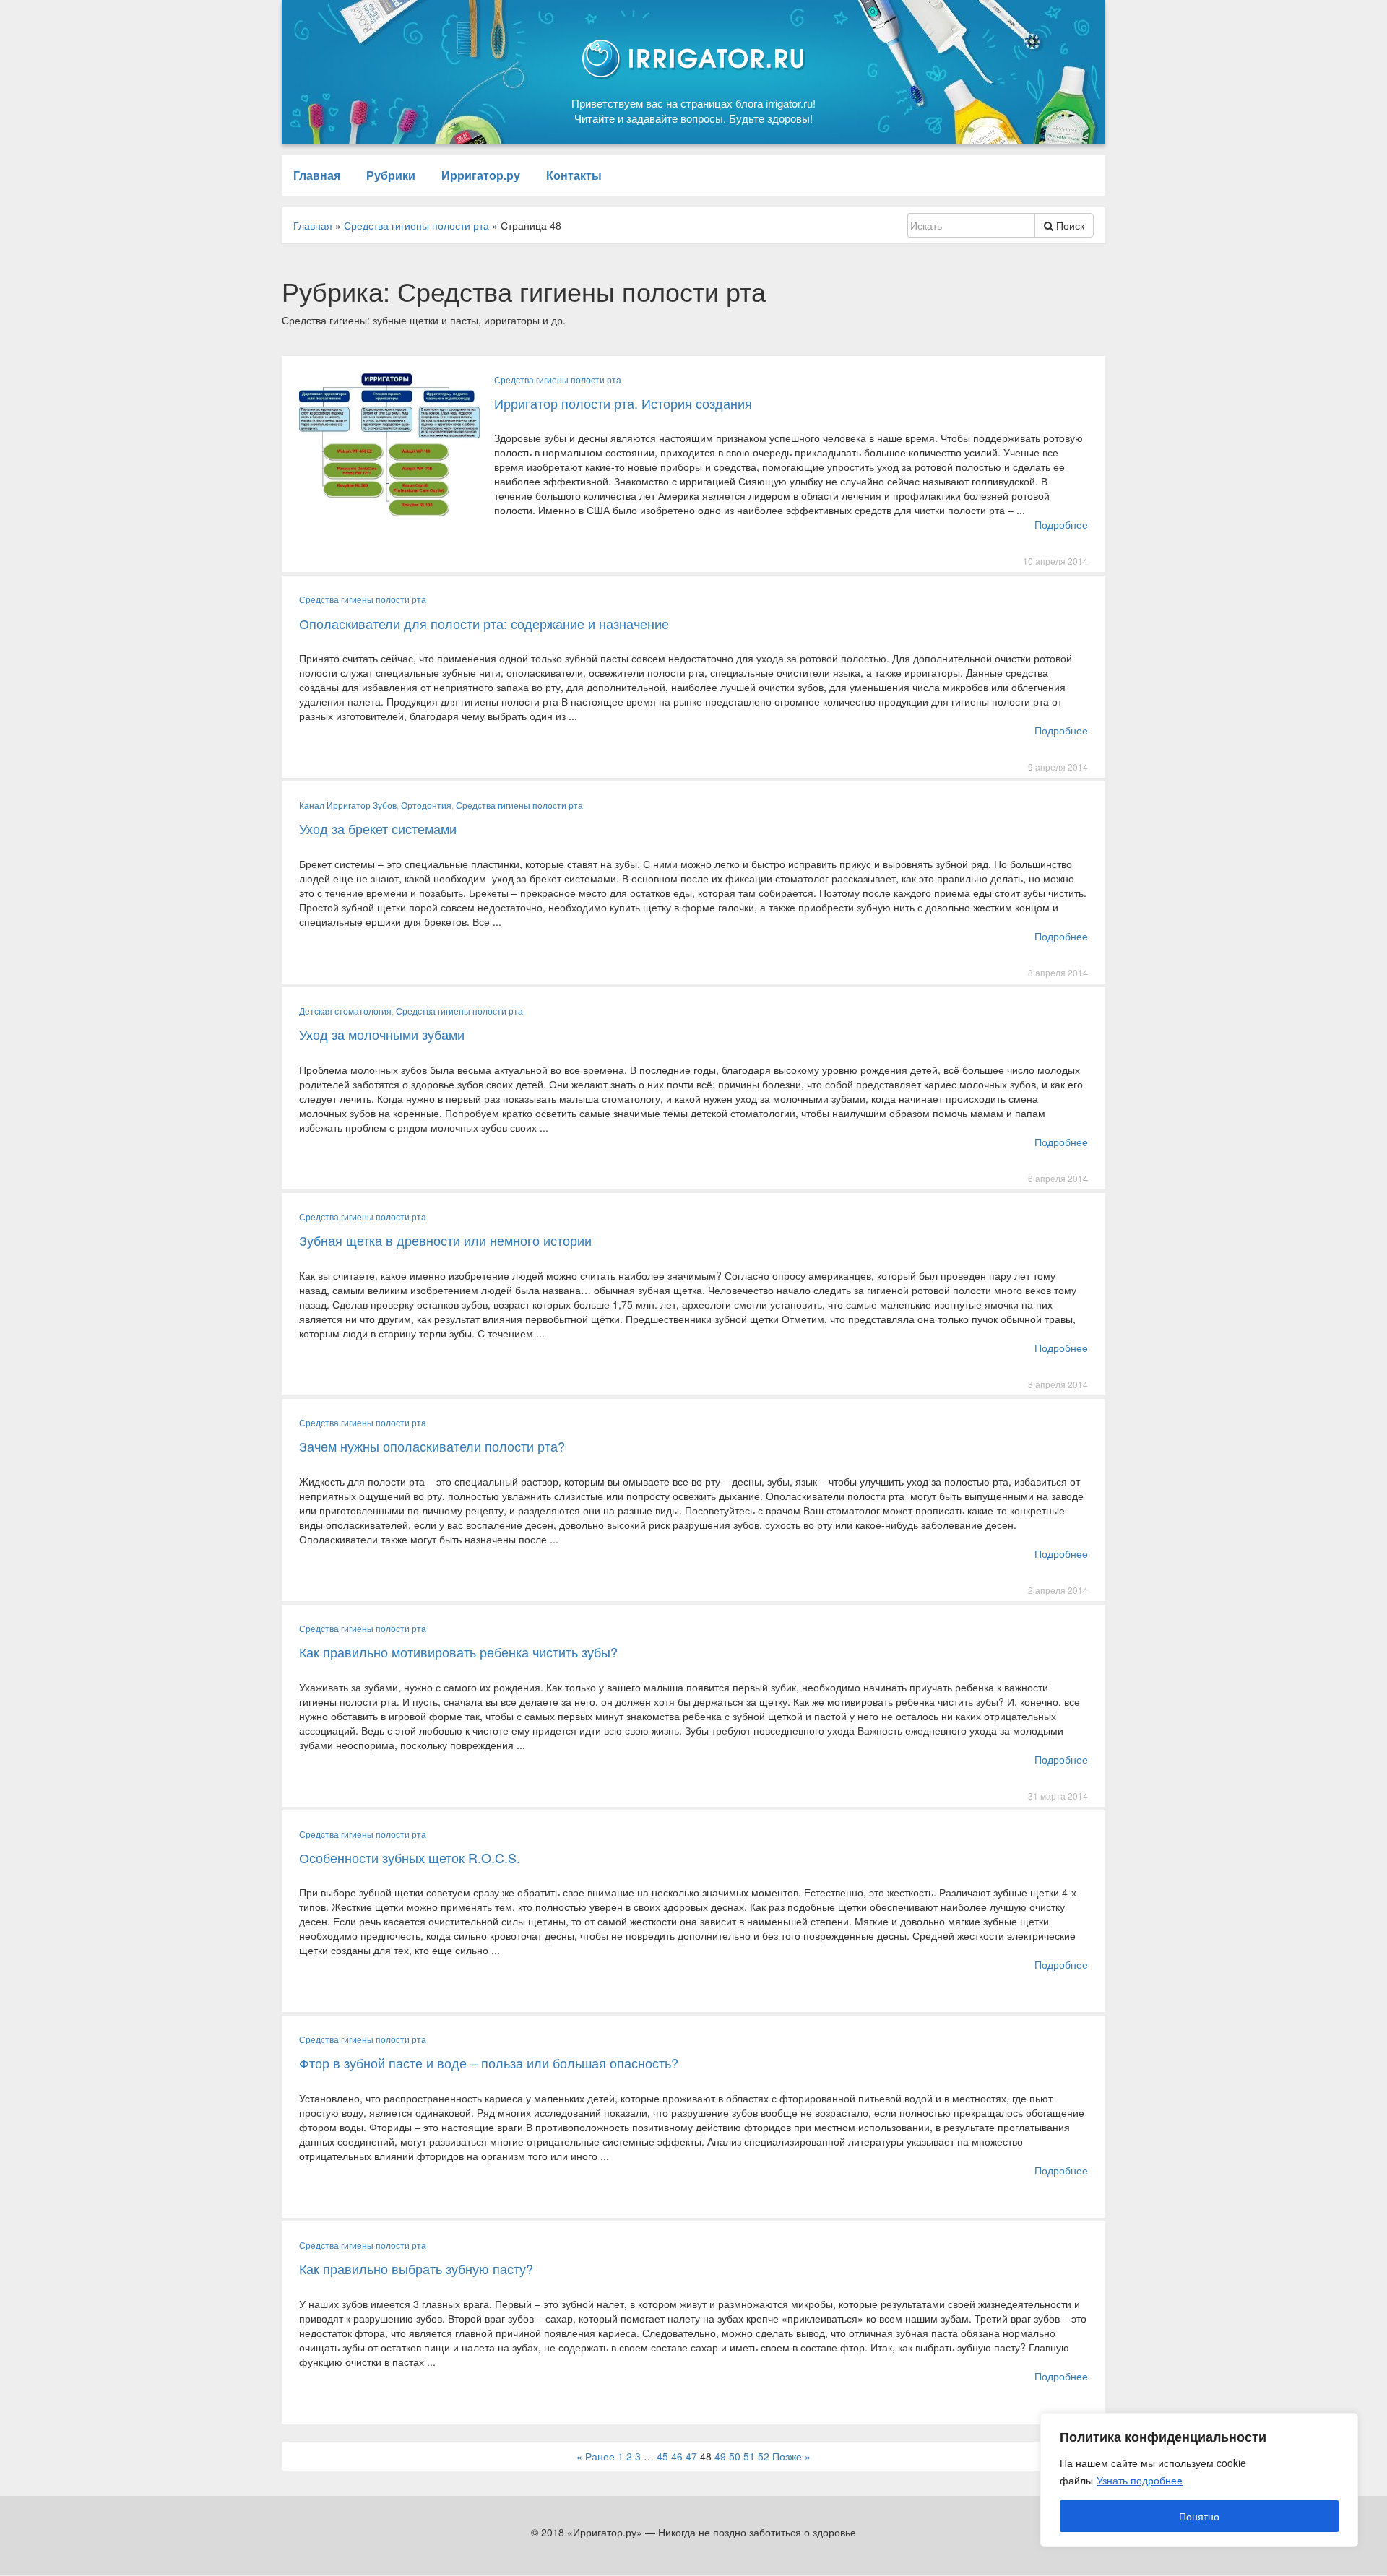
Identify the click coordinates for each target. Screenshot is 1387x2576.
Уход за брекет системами (378, 828)
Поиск (1069, 225)
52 (764, 2456)
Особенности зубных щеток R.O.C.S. (410, 1857)
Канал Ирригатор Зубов (348, 805)
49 (720, 2456)
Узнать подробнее (1140, 2480)
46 (677, 2456)
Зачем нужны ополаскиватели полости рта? (432, 1446)
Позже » (791, 2456)
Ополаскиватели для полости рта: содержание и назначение (484, 623)
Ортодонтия (426, 805)
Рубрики (391, 175)
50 (735, 2456)
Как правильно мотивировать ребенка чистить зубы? (458, 1652)
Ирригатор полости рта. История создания (623, 403)
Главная (317, 175)
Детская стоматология (345, 1011)
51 (749, 2456)
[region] (1199, 2480)
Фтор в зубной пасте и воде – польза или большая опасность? (489, 2063)
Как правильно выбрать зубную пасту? (416, 2268)
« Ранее (596, 2456)
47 (691, 2456)
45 (662, 2456)
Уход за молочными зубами (382, 1034)
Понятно (1199, 2516)
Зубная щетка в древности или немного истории (445, 1240)
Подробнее (1061, 524)
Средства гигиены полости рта (558, 380)
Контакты (574, 175)
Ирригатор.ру (481, 175)
